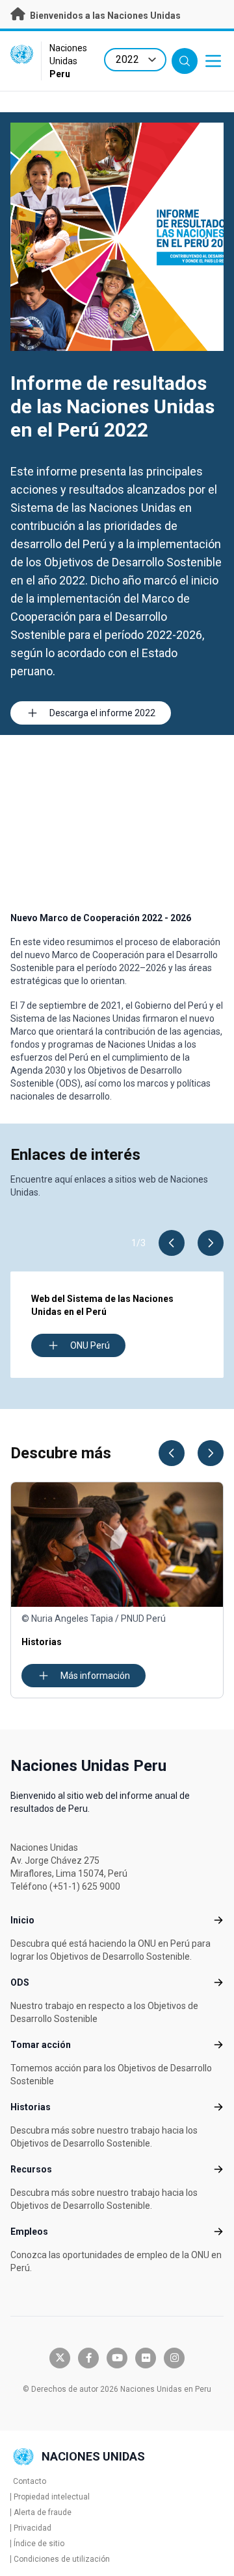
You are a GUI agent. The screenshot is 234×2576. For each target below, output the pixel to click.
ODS (20, 1982)
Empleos (29, 2232)
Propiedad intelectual (52, 2497)
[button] (172, 1243)
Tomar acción (41, 2045)
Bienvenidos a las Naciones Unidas (104, 16)
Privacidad (32, 2528)
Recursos (31, 2169)
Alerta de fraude (43, 2512)
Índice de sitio (39, 2544)
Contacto (30, 2481)
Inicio (22, 1920)
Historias (31, 2107)
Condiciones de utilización (62, 2559)
